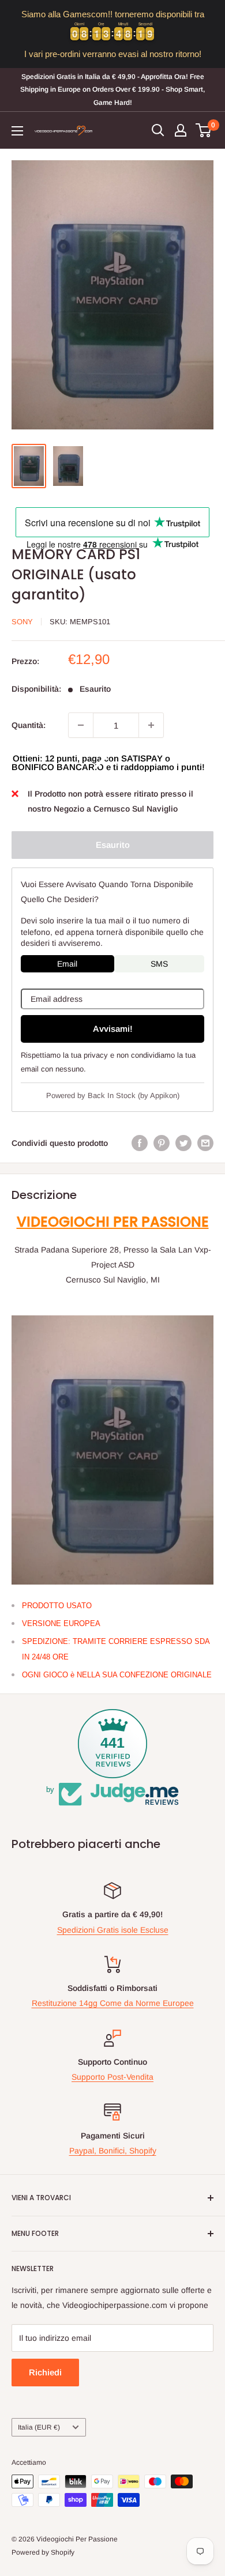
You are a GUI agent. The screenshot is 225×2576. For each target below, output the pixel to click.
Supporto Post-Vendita (112, 2077)
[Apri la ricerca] (158, 130)
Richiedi (45, 2372)
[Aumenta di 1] (151, 725)
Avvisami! (113, 1029)
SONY (22, 622)
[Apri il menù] (17, 131)
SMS (159, 964)
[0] (204, 130)
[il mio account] (181, 130)
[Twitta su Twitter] (183, 1143)
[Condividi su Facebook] (140, 1143)
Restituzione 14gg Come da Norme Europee (113, 2003)
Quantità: (29, 725)
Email (67, 964)
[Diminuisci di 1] (81, 725)
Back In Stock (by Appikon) (134, 1095)
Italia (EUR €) (39, 2427)
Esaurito (113, 845)
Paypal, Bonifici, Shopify (113, 2151)
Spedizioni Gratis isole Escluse (113, 1930)
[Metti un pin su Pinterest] (162, 1143)
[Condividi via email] (205, 1143)
